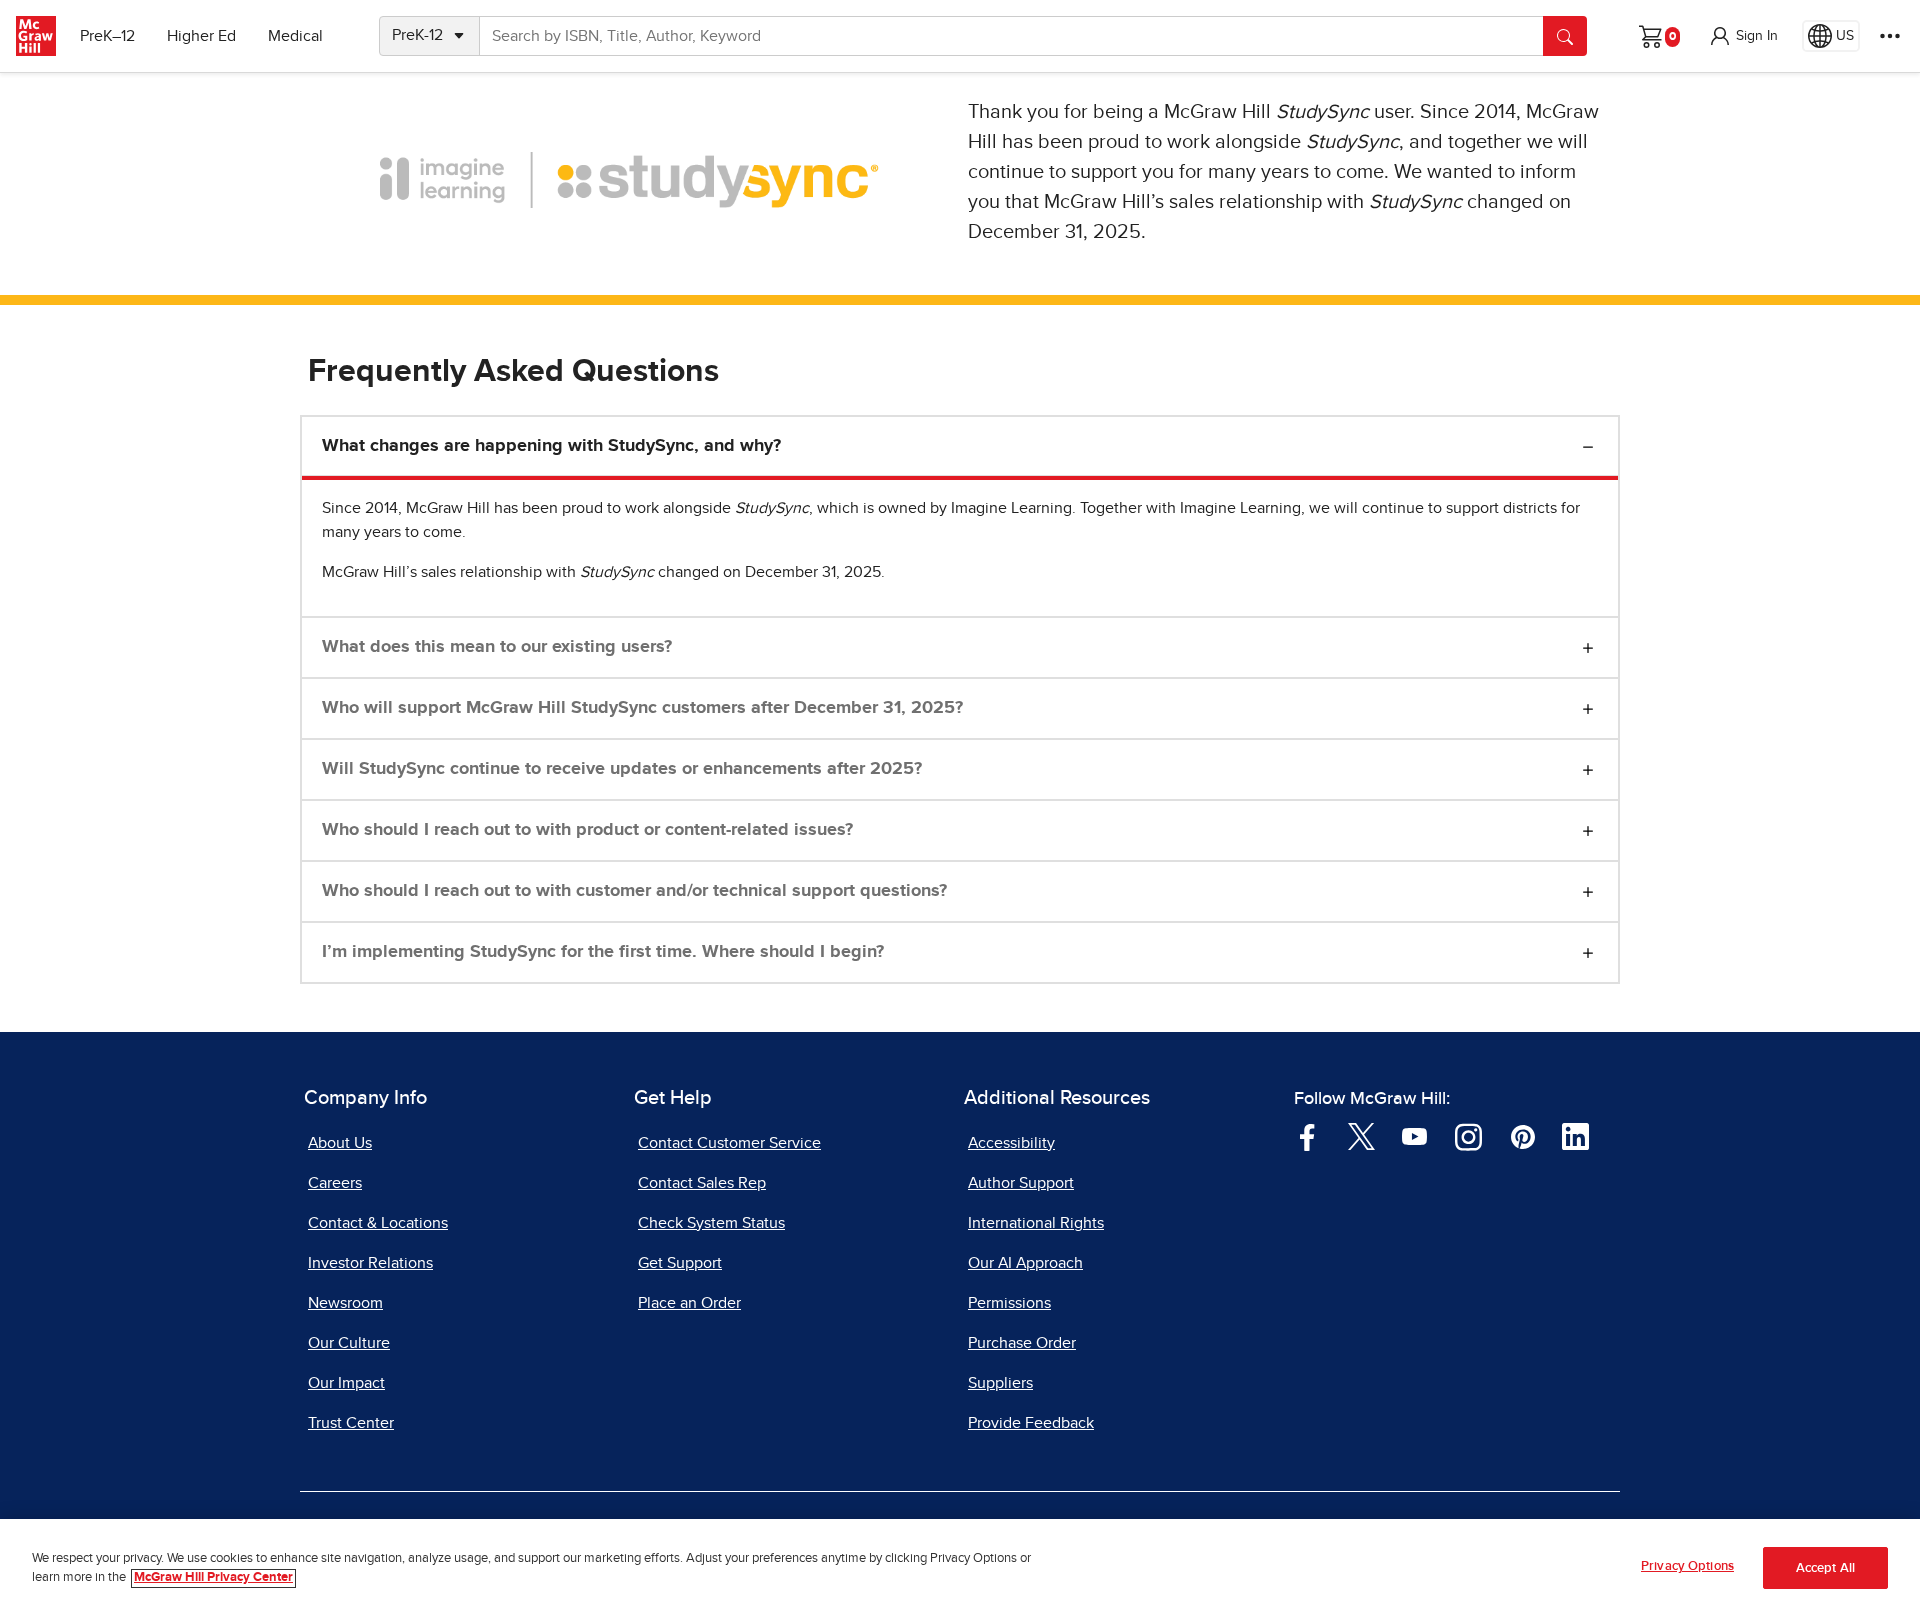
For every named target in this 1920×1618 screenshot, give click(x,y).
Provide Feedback (1031, 1423)
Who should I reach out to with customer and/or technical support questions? (634, 891)
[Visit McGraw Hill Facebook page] (1307, 1136)
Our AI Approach (1025, 1263)
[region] (960, 1568)
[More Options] (1890, 36)
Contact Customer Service (729, 1143)
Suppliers (1000, 1383)
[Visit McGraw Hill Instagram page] (1468, 1136)
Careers (335, 1183)
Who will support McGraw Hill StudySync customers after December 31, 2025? (642, 708)
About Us (340, 1143)
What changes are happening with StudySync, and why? (551, 446)
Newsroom (345, 1303)
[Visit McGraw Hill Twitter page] (1361, 1136)
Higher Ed (201, 36)
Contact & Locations (378, 1223)
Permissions (1009, 1303)
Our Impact (346, 1383)
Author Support (1021, 1183)
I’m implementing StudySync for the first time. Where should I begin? (603, 952)
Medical (295, 36)
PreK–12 (107, 36)
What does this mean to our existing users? (497, 647)
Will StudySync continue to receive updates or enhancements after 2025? (622, 769)
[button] (1743, 36)
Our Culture (349, 1343)
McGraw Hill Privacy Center (213, 1578)
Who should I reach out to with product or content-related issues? (587, 830)
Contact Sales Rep (702, 1183)
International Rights (1036, 1223)
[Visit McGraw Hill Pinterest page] (1522, 1136)
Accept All (1825, 1568)
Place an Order (689, 1303)
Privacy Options (1687, 1566)
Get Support (680, 1263)
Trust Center (351, 1423)
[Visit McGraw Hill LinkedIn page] (1575, 1136)
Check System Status (711, 1223)
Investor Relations (370, 1263)
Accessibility (1011, 1143)
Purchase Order (1022, 1343)
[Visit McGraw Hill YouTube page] (1414, 1136)
